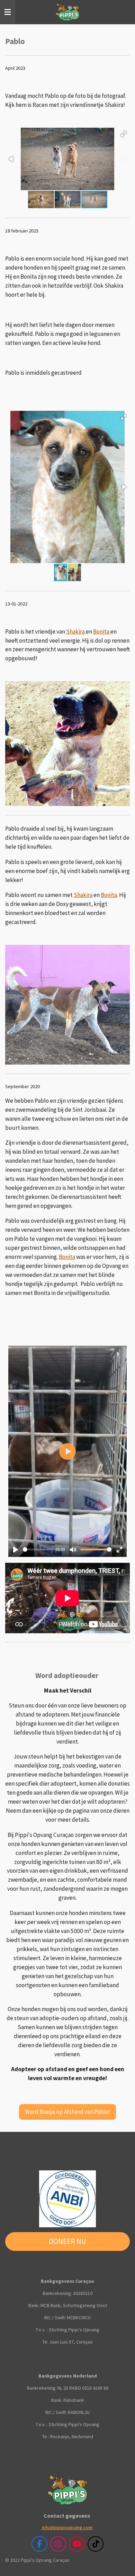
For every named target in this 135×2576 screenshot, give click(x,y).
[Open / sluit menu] (8, 12)
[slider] (38, 1549)
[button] (124, 134)
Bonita (102, 632)
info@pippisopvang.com (67, 2527)
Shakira (76, 632)
